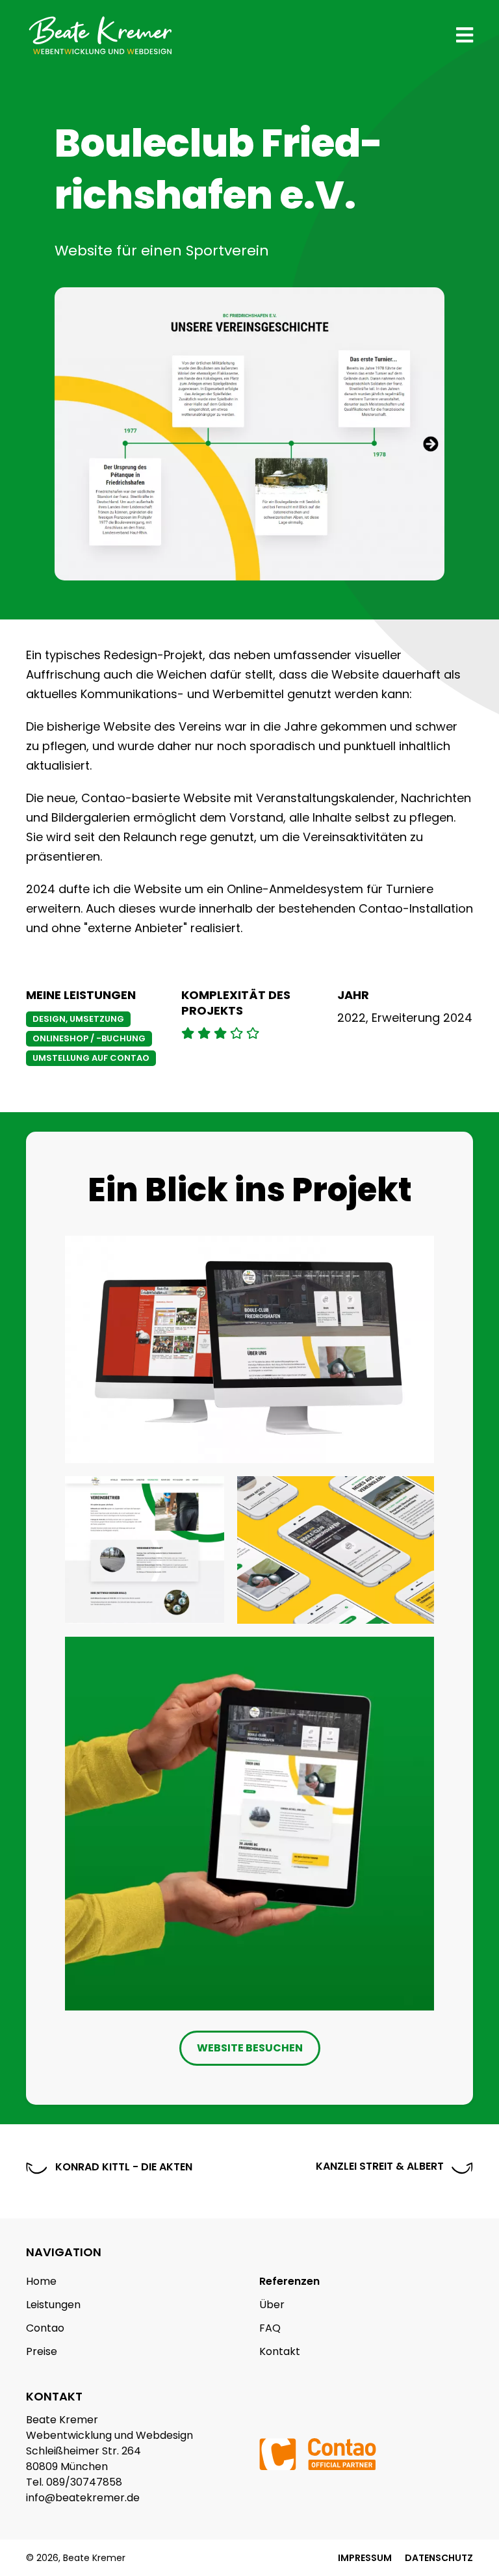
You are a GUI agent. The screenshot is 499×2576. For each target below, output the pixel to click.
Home (41, 2281)
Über (272, 2305)
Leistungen (53, 2305)
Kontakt (280, 2351)
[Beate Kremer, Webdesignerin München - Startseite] (101, 39)
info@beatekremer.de (83, 2498)
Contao (45, 2328)
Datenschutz (439, 2558)
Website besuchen (250, 2048)
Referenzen (289, 2281)
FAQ (270, 2328)
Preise (42, 2351)
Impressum (365, 2558)
